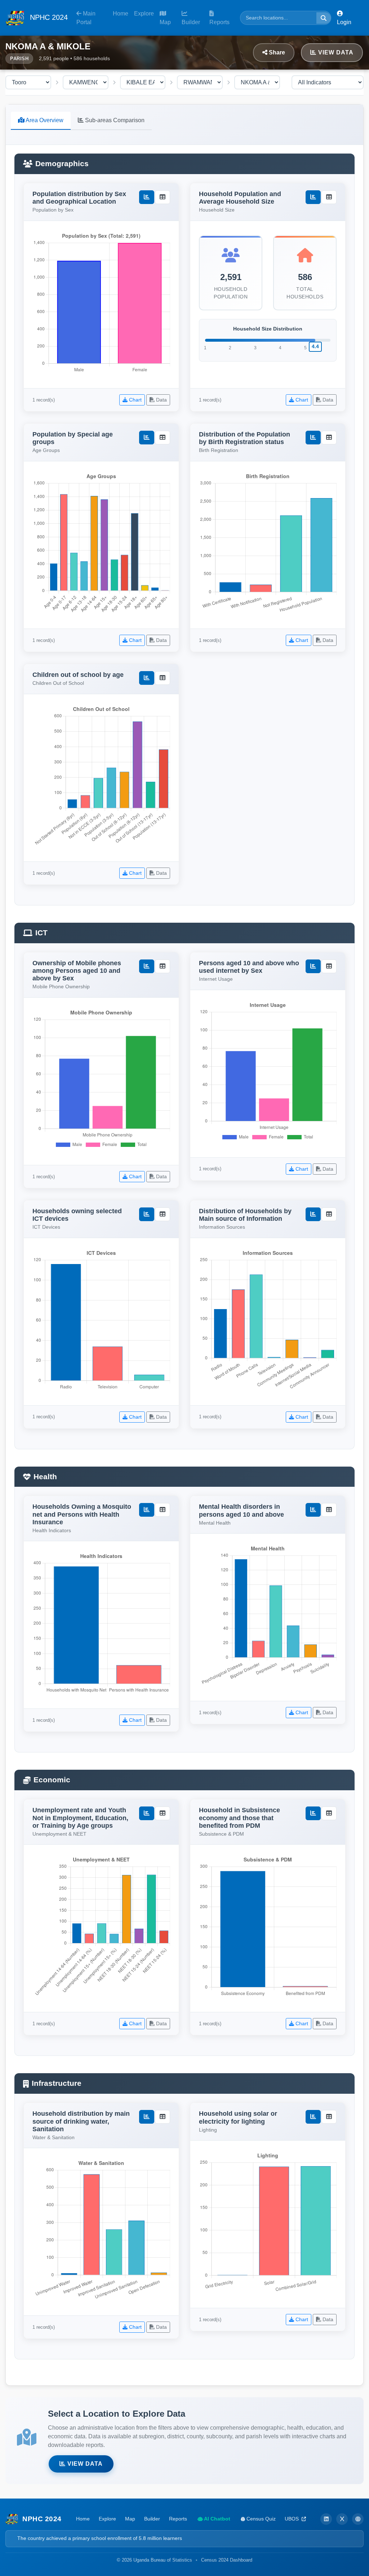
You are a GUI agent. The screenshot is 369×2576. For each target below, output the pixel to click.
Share (276, 52)
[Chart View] (147, 197)
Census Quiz (260, 2519)
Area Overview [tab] (44, 120)
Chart (135, 400)
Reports (219, 22)
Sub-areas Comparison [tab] (114, 120)
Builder (191, 22)
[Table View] (163, 197)
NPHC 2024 (48, 17)
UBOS (292, 2519)
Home (121, 14)
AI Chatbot (217, 2519)
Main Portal (86, 18)
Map (165, 22)
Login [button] (344, 22)
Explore (144, 14)
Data (161, 400)
